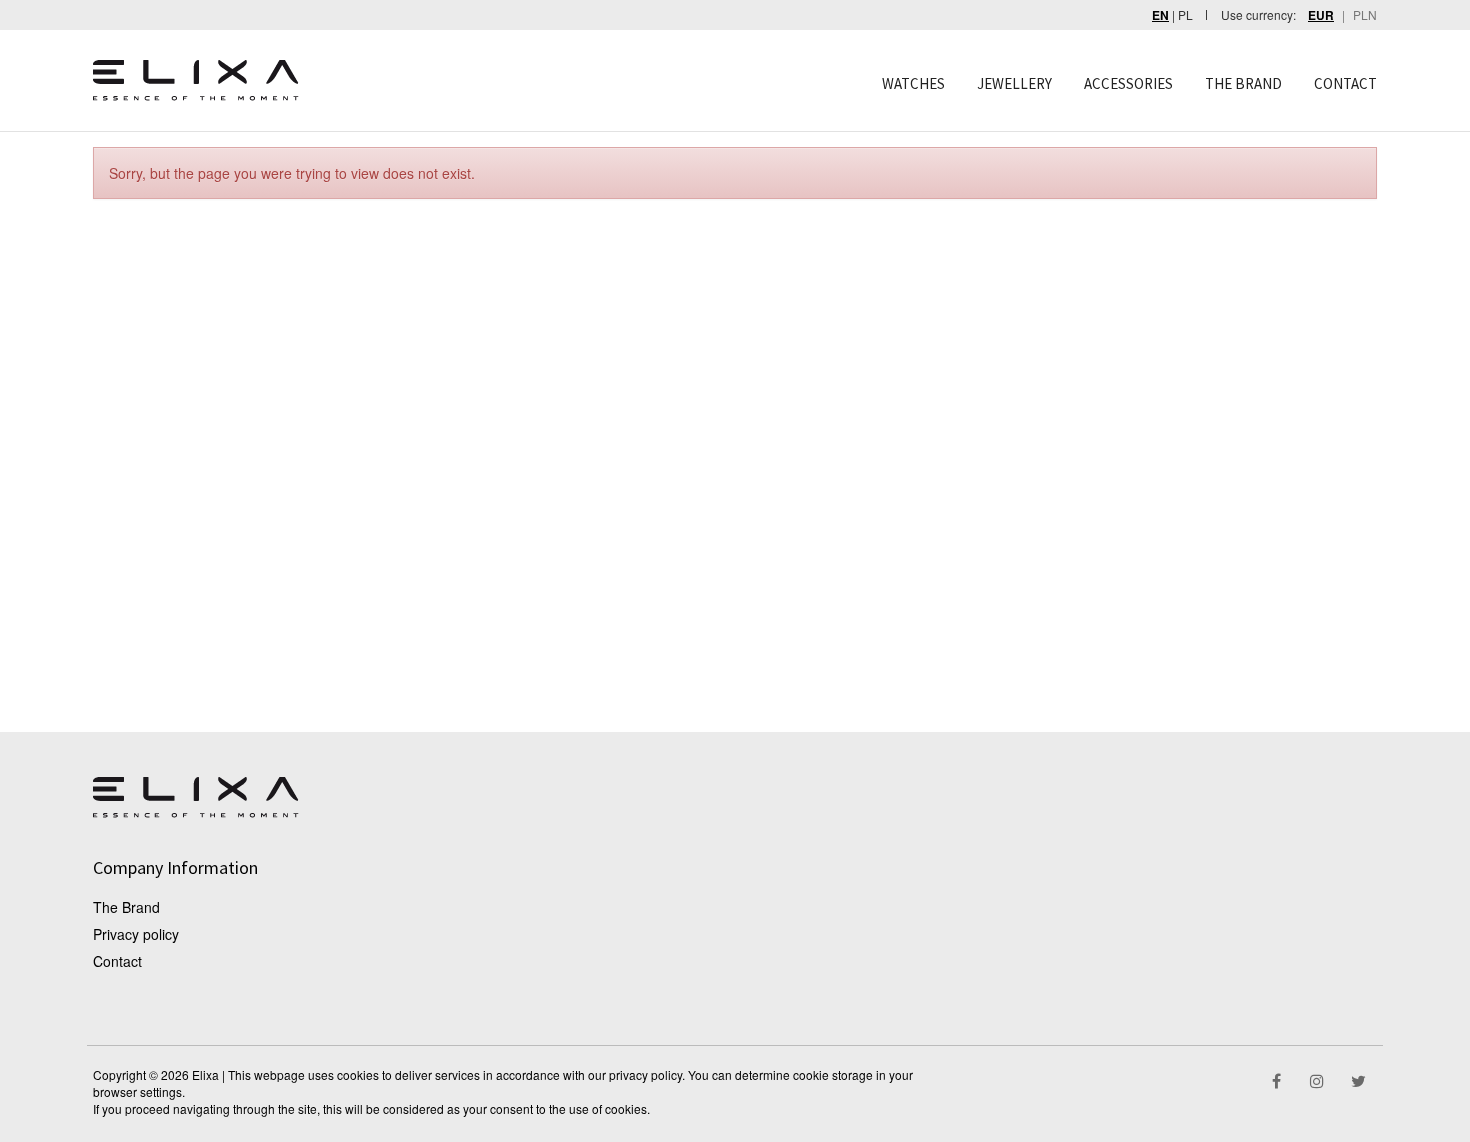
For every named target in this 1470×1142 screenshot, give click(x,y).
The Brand (126, 907)
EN (1160, 15)
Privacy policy (136, 934)
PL (1185, 14)
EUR (1321, 15)
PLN (1365, 14)
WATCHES (913, 83)
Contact (117, 961)
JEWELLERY (1014, 83)
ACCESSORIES (1128, 83)
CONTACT (1345, 83)
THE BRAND (1243, 83)
